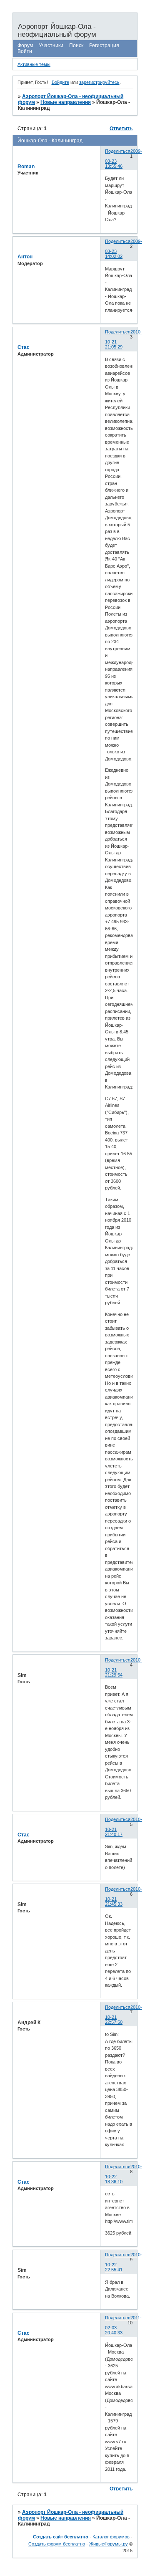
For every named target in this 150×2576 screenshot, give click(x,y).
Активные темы (34, 64)
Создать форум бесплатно (57, 2544)
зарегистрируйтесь (99, 82)
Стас (24, 347)
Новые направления (66, 102)
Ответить (121, 129)
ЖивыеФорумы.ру (109, 2544)
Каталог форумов (111, 2537)
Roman (26, 167)
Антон (25, 257)
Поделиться (118, 151)
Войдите (60, 82)
